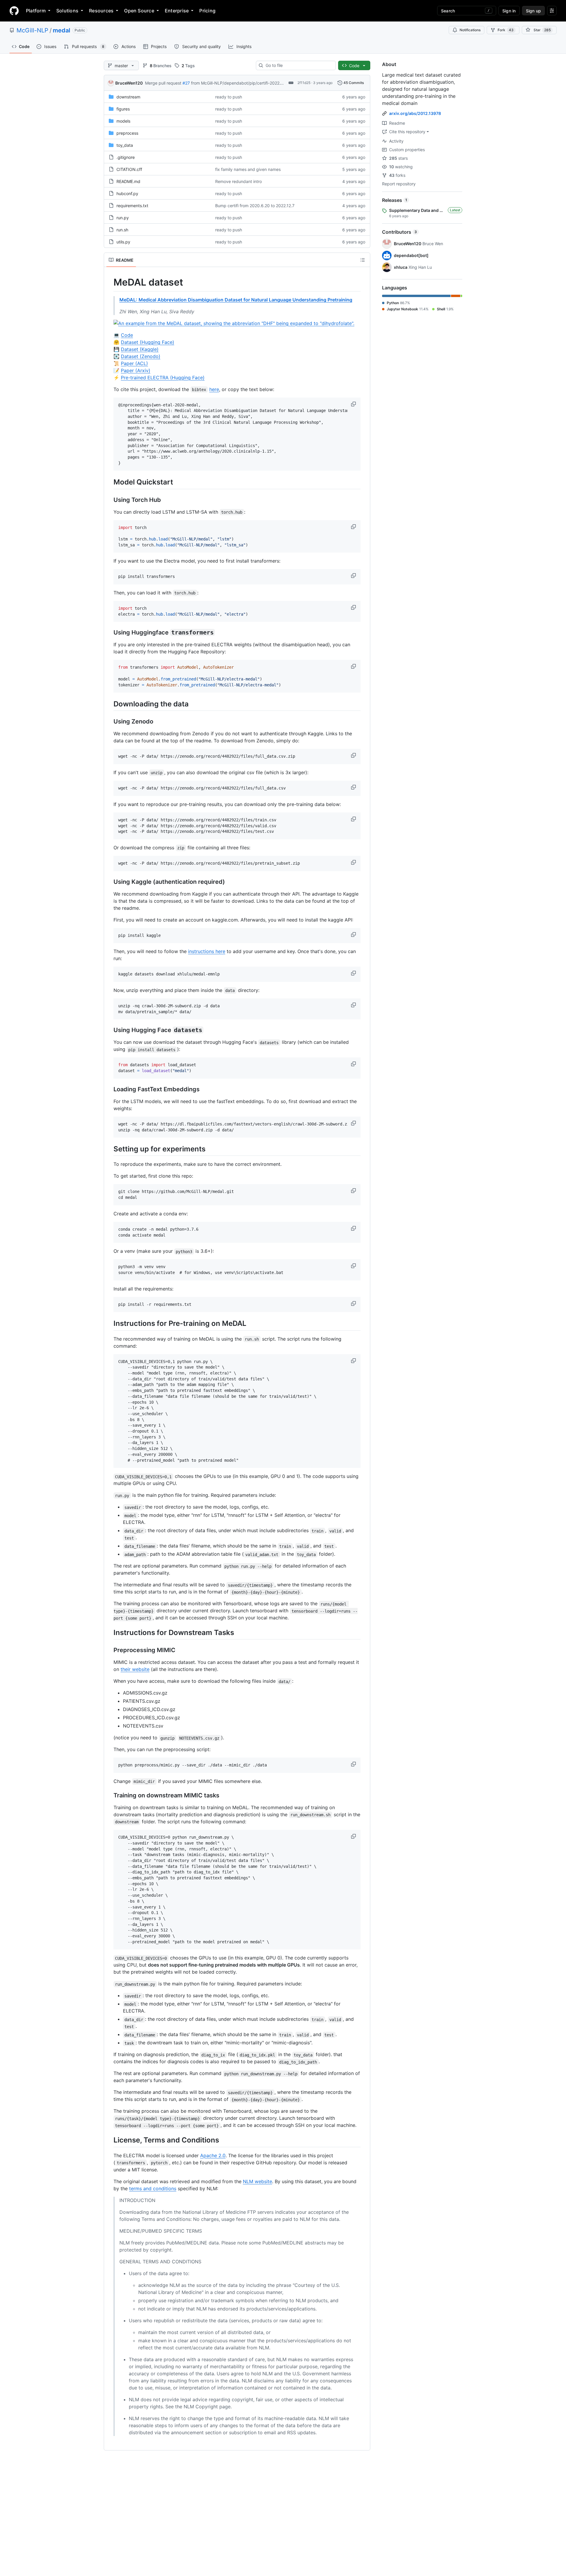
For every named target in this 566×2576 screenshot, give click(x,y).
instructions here (207, 951)
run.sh (122, 230)
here (214, 389)
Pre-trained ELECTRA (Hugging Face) (163, 378)
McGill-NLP (32, 30)
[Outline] (363, 260)
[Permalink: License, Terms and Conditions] (109, 2140)
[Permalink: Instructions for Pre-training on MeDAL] (109, 1324)
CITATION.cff (129, 169)
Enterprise (177, 11)
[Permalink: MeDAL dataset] (109, 282)
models (123, 121)
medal (61, 30)
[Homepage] (14, 11)
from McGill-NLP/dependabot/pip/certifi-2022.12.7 (240, 83)
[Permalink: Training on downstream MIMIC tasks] (109, 1796)
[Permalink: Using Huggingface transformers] (109, 633)
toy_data (125, 145)
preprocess (127, 133)
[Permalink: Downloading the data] (109, 704)
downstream (128, 97)
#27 (186, 83)
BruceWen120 (129, 83)
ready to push (229, 97)
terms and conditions (153, 2188)
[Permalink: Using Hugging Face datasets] (109, 1030)
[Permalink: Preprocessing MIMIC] (109, 1650)
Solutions (67, 11)
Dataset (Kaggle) (140, 349)
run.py (123, 218)
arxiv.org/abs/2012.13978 (415, 113)
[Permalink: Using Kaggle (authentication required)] (109, 882)
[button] (354, 404)
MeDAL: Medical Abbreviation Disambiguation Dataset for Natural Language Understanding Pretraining (236, 300)
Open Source (139, 11)
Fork (506, 30)
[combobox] (298, 65)
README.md (128, 181)
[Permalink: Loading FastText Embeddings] (109, 1089)
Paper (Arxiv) (136, 370)
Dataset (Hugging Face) (148, 342)
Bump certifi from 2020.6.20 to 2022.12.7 (255, 206)
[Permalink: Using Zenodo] (109, 722)
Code (127, 335)
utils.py (123, 242)
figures (123, 109)
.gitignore (126, 157)
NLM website (258, 2181)
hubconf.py (127, 193)
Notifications (470, 30)
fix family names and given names (248, 169)
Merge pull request (163, 83)
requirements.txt (132, 206)
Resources (101, 11)
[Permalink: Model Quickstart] (109, 482)
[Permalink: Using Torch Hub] (109, 500)
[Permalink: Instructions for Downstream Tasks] (109, 1633)
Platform (36, 11)
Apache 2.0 (213, 2155)
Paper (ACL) (134, 363)
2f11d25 (304, 83)
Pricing (207, 11)
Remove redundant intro (238, 181)
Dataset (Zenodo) (141, 356)
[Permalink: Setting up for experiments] (109, 1149)
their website (135, 1669)
